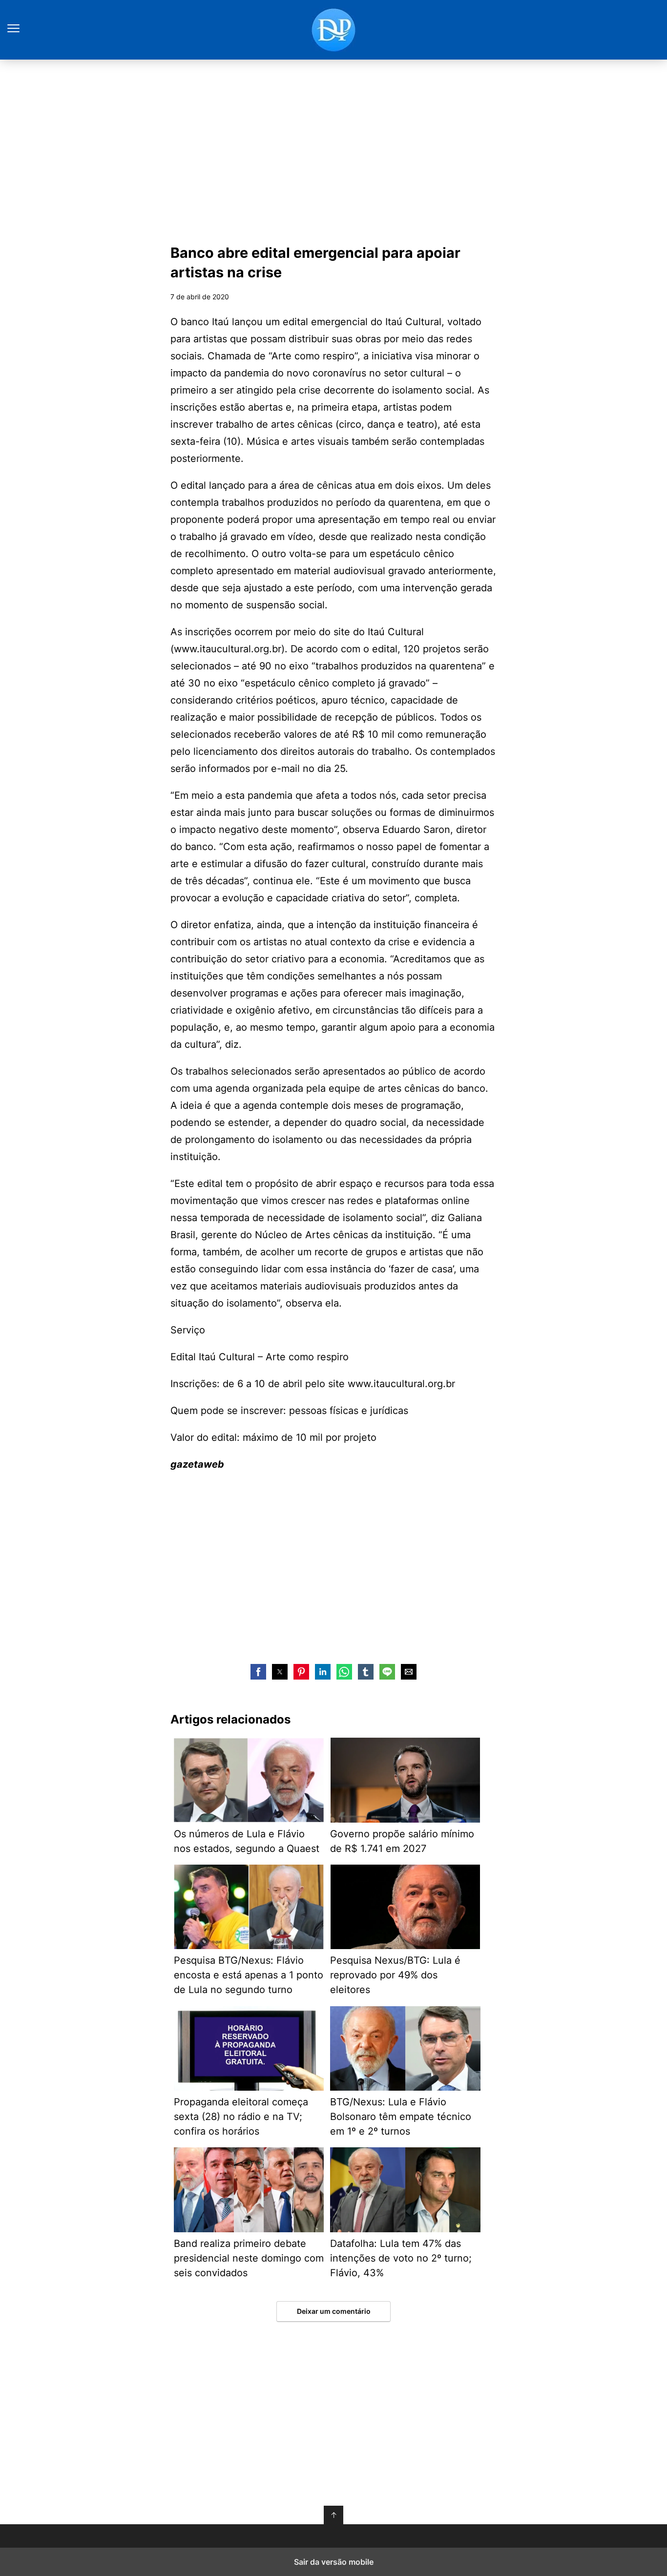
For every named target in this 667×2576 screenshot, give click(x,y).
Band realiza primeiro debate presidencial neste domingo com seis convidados (249, 2258)
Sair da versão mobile (334, 2562)
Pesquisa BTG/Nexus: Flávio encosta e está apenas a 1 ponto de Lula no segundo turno (249, 1975)
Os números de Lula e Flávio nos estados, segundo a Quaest (247, 1841)
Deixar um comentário (334, 2311)
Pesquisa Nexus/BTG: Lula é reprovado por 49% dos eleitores (395, 1975)
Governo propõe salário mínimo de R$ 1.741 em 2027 (402, 1841)
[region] (333, 149)
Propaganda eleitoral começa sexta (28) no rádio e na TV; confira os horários (241, 2117)
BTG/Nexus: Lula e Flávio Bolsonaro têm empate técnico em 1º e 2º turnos (401, 2117)
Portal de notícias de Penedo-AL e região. (333, 30)
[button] (258, 1672)
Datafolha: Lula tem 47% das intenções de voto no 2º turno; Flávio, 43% (401, 2258)
